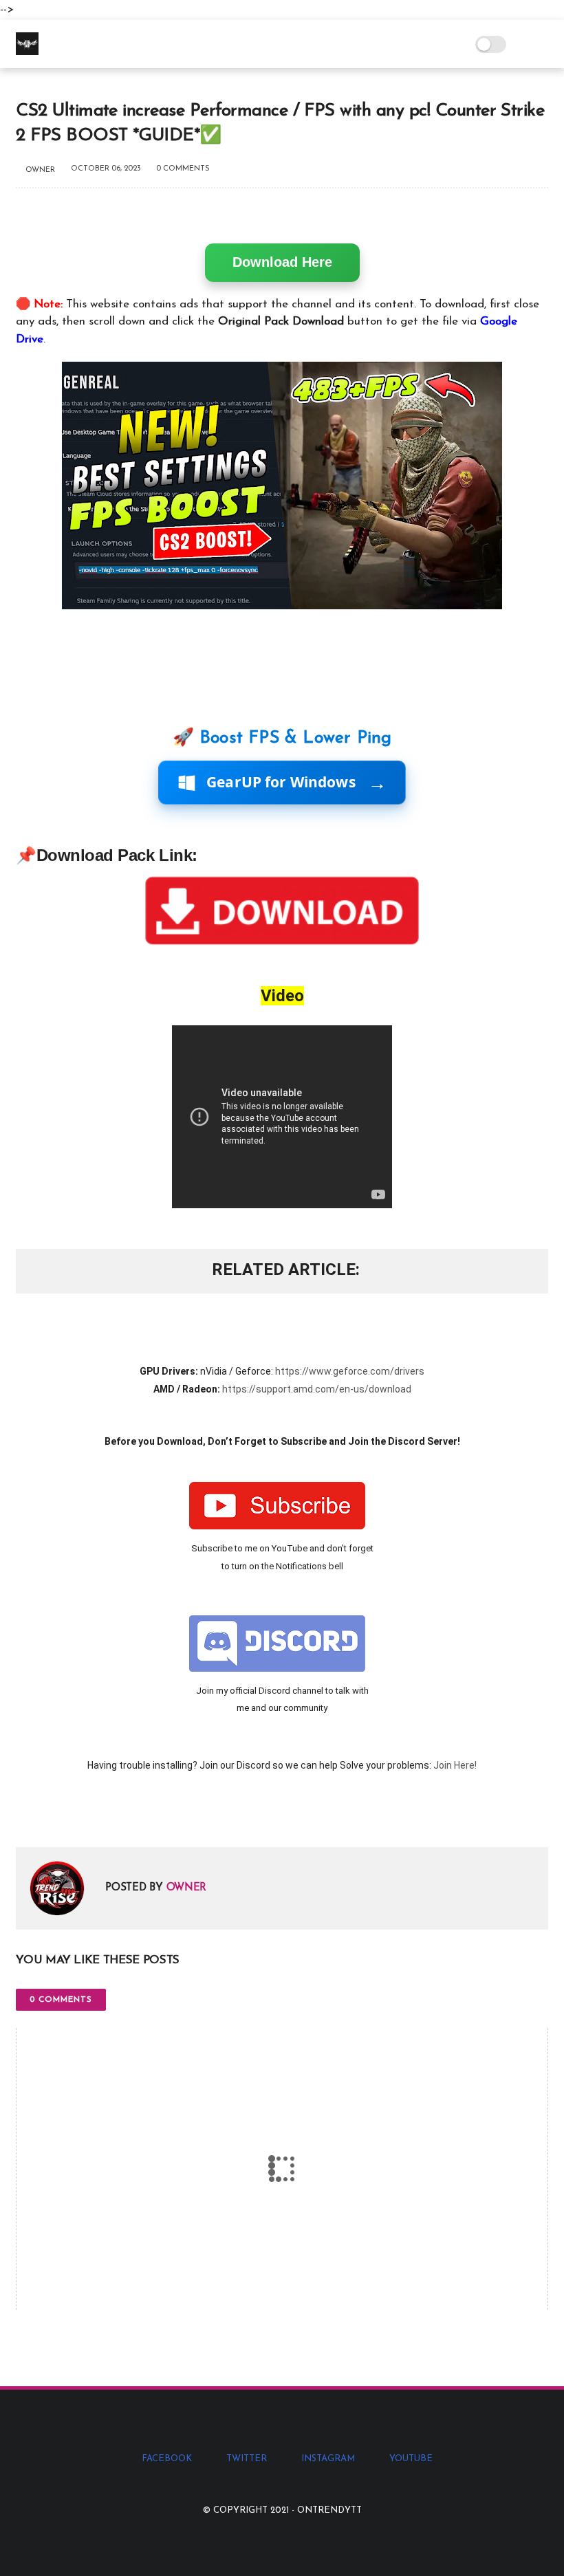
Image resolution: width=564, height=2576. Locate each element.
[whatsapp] (83, 1814)
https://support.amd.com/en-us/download (317, 1389)
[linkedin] (138, 1814)
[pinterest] (110, 1814)
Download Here (282, 262)
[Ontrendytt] (27, 52)
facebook (167, 2459)
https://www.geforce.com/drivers (350, 1371)
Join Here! (455, 1765)
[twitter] (55, 1814)
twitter (247, 2459)
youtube (411, 2459)
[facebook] (28, 1814)
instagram (328, 2459)
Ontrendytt (329, 2510)
